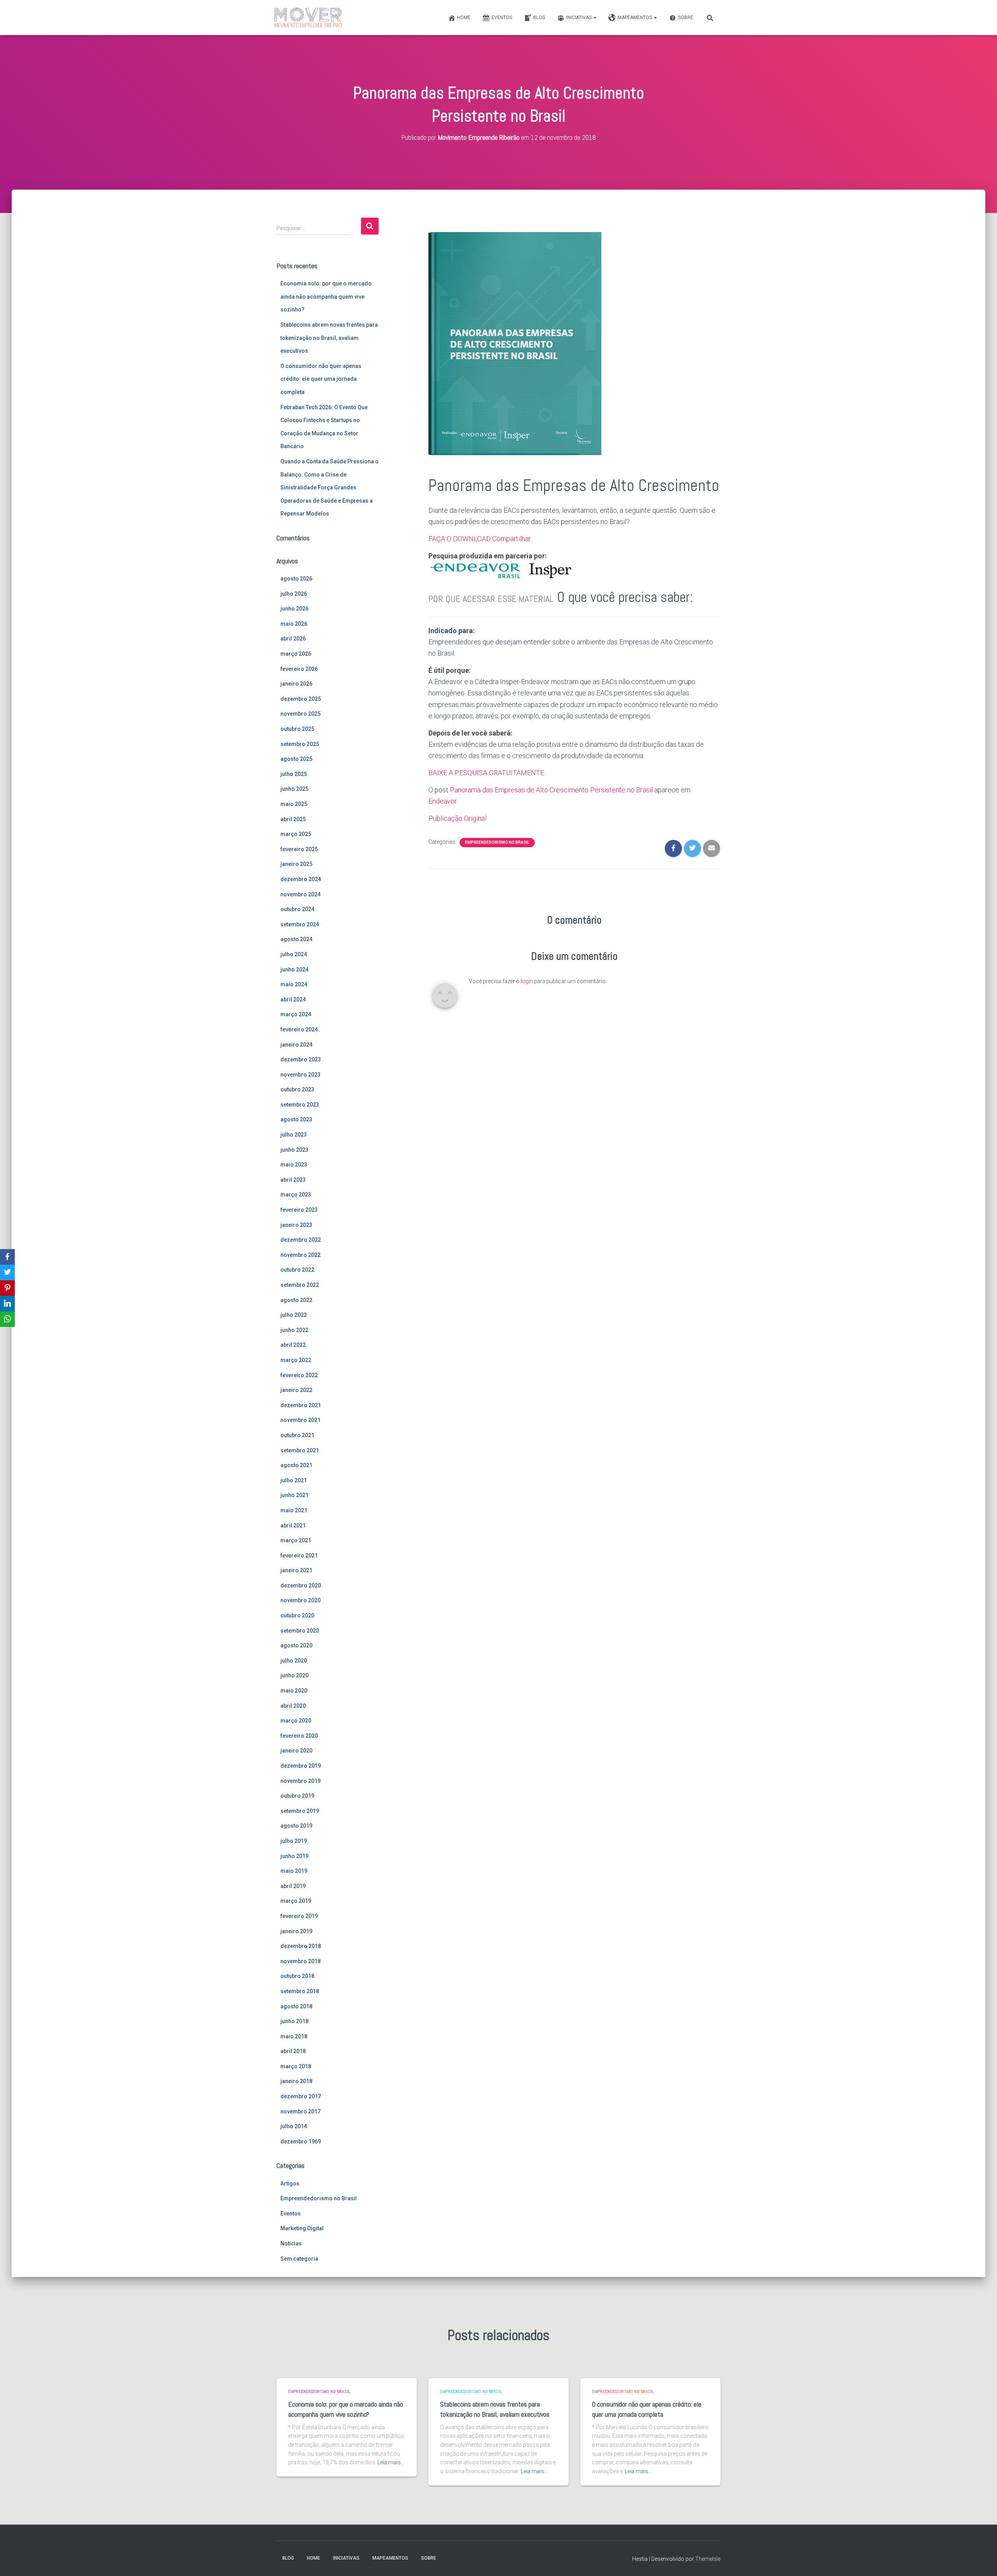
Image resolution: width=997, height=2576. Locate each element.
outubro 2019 (297, 1796)
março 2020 (296, 1721)
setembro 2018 (300, 1991)
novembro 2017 (300, 2111)
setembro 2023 (300, 1105)
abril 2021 (293, 1526)
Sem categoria (299, 2259)
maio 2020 (294, 1691)
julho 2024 (294, 954)
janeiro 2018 (296, 2081)
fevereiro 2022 (299, 1375)
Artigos (290, 2184)
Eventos (502, 18)
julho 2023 (294, 1135)
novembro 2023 (300, 1075)
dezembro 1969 (301, 2141)
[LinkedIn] (7, 1304)
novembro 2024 (300, 894)
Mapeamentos (635, 18)
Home (464, 18)
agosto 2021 (296, 1465)
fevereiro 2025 (299, 849)
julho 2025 (294, 774)
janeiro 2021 (296, 1570)
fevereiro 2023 (299, 1210)
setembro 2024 (300, 924)
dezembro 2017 (301, 2096)
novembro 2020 (300, 1600)
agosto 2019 (296, 1826)
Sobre (686, 18)
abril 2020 (293, 1706)
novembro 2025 (300, 714)
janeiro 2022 (296, 1390)
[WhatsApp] (7, 1319)
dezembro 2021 (301, 1405)
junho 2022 (294, 1330)
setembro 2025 (300, 744)
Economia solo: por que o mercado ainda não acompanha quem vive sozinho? (326, 296)
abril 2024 (293, 999)
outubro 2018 (297, 1976)
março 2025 (296, 834)
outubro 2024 (297, 909)
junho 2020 (294, 1675)
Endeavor (442, 801)
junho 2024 (294, 970)
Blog (539, 18)
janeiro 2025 (296, 864)
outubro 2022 (297, 1270)
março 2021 (296, 1540)
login (527, 981)
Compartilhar (512, 539)
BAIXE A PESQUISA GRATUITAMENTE (486, 773)
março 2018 (296, 2066)
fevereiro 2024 (299, 1029)
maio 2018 (294, 2036)
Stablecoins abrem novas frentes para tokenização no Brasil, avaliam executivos (329, 338)
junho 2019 (294, 1856)
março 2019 (296, 1901)
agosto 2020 (296, 1645)
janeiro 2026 (296, 684)
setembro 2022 (300, 1285)
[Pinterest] (7, 1288)
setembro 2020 (300, 1631)
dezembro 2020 (301, 1585)
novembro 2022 (300, 1255)
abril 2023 (293, 1180)
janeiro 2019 (296, 1931)
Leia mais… (391, 2462)
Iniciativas (580, 18)
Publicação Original (457, 818)
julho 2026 (294, 594)
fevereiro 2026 (299, 669)
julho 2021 (294, 1480)
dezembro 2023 (301, 1059)
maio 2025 (294, 804)
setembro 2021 (300, 1450)
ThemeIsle (708, 2559)
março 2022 (296, 1360)
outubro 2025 (297, 729)
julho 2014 (294, 2126)
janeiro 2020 (296, 1751)
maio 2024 (294, 984)
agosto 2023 (296, 1119)
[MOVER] (308, 18)
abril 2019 (293, 1886)
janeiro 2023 (296, 1225)
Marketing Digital (302, 2228)
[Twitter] (7, 1272)
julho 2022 (294, 1315)
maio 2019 (294, 1871)
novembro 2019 (300, 1781)
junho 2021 (294, 1495)
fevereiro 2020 (299, 1736)
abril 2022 (293, 1345)
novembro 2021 (300, 1420)
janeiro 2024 (296, 1045)
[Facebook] (7, 1257)
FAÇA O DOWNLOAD (460, 539)
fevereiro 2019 (299, 1916)
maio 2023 (294, 1165)
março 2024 (296, 1014)
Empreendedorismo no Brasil (319, 2198)
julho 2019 (294, 1841)
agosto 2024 (296, 939)
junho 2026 (294, 609)
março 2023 (296, 1195)
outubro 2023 (297, 1089)
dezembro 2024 (301, 879)
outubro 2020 (297, 1615)
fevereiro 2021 (299, 1555)
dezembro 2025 (301, 699)
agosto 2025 (296, 759)
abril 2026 (293, 639)
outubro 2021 (297, 1435)
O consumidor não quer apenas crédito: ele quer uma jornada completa (321, 379)
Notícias (291, 2243)
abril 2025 (293, 819)
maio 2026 (294, 624)
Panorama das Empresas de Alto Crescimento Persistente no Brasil (551, 790)
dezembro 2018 (301, 1946)
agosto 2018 (296, 2006)
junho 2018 (294, 2021)
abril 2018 (293, 2051)
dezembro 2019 (301, 1766)
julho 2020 (294, 1661)
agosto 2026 (296, 579)
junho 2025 (294, 789)
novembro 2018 (300, 1961)
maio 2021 (294, 1510)
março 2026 (296, 654)
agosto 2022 (296, 1300)
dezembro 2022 (301, 1240)
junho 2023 (294, 1150)
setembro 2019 (300, 1811)
